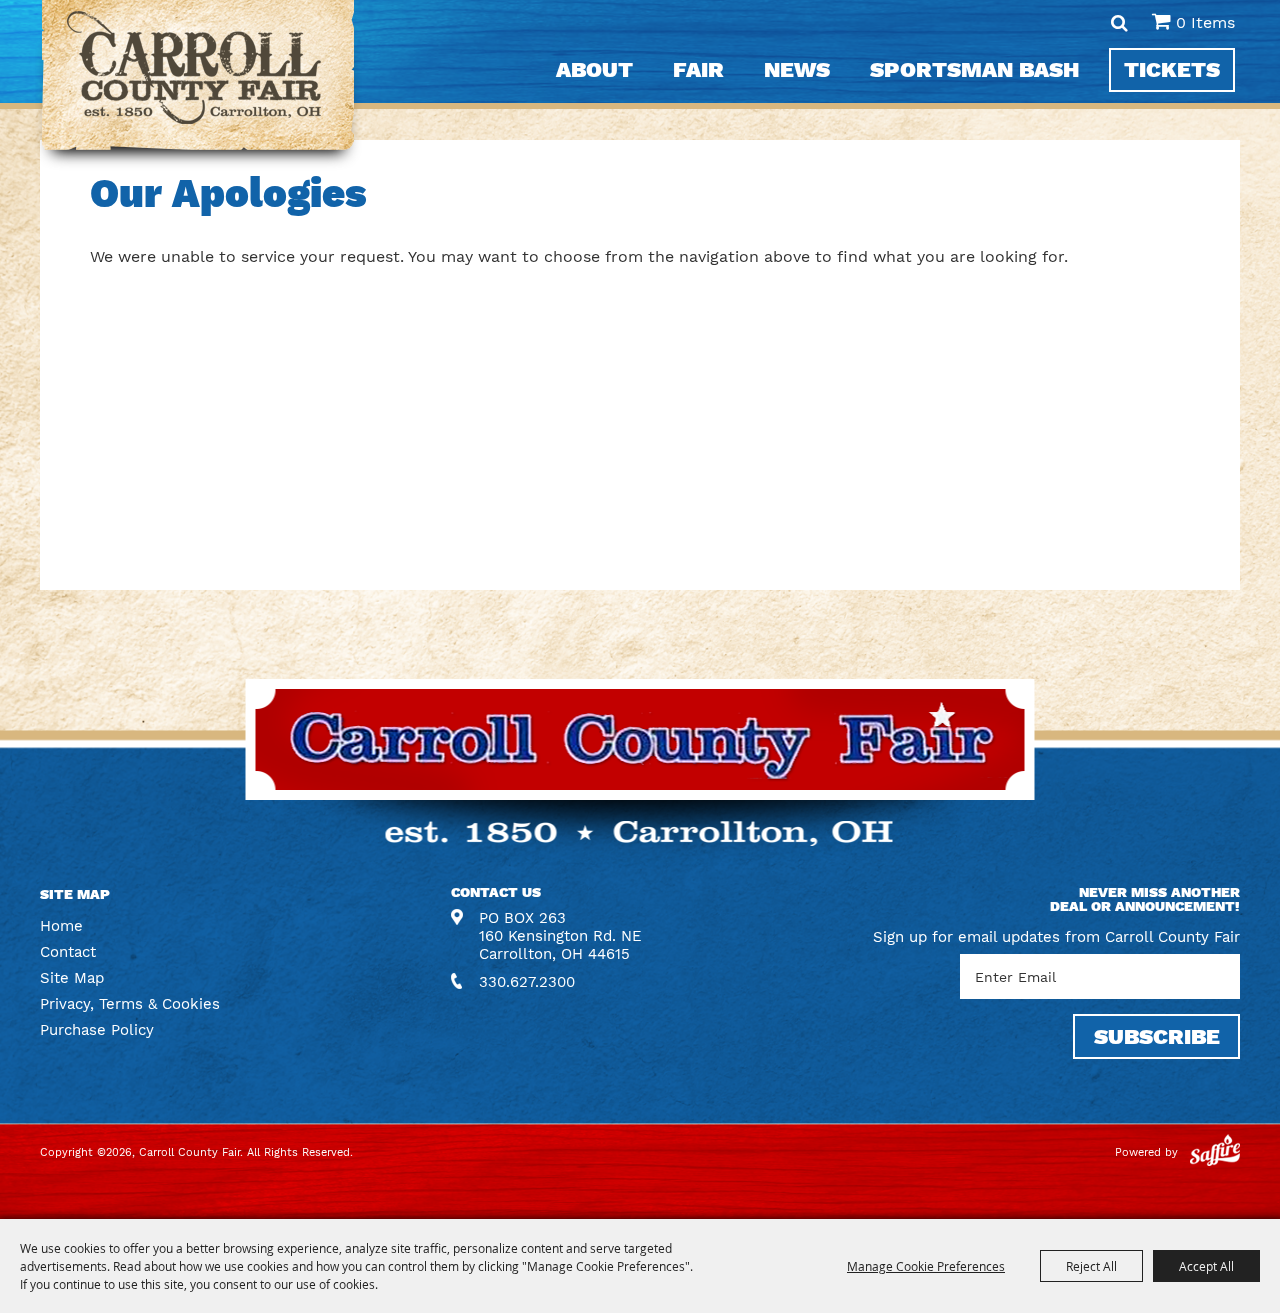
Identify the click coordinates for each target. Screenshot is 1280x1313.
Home (61, 926)
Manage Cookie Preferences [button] (926, 1266)
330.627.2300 (527, 982)
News (797, 69)
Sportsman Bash (974, 69)
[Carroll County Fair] (198, 85)
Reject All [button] (1091, 1266)
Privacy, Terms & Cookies (130, 1004)
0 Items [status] (1205, 22)
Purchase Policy (97, 1030)
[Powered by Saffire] (1215, 1152)
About (594, 69)
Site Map (72, 978)
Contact (68, 952)
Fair (698, 69)
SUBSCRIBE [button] (1157, 1036)
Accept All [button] (1206, 1266)
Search (1119, 23)
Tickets (1172, 69)
